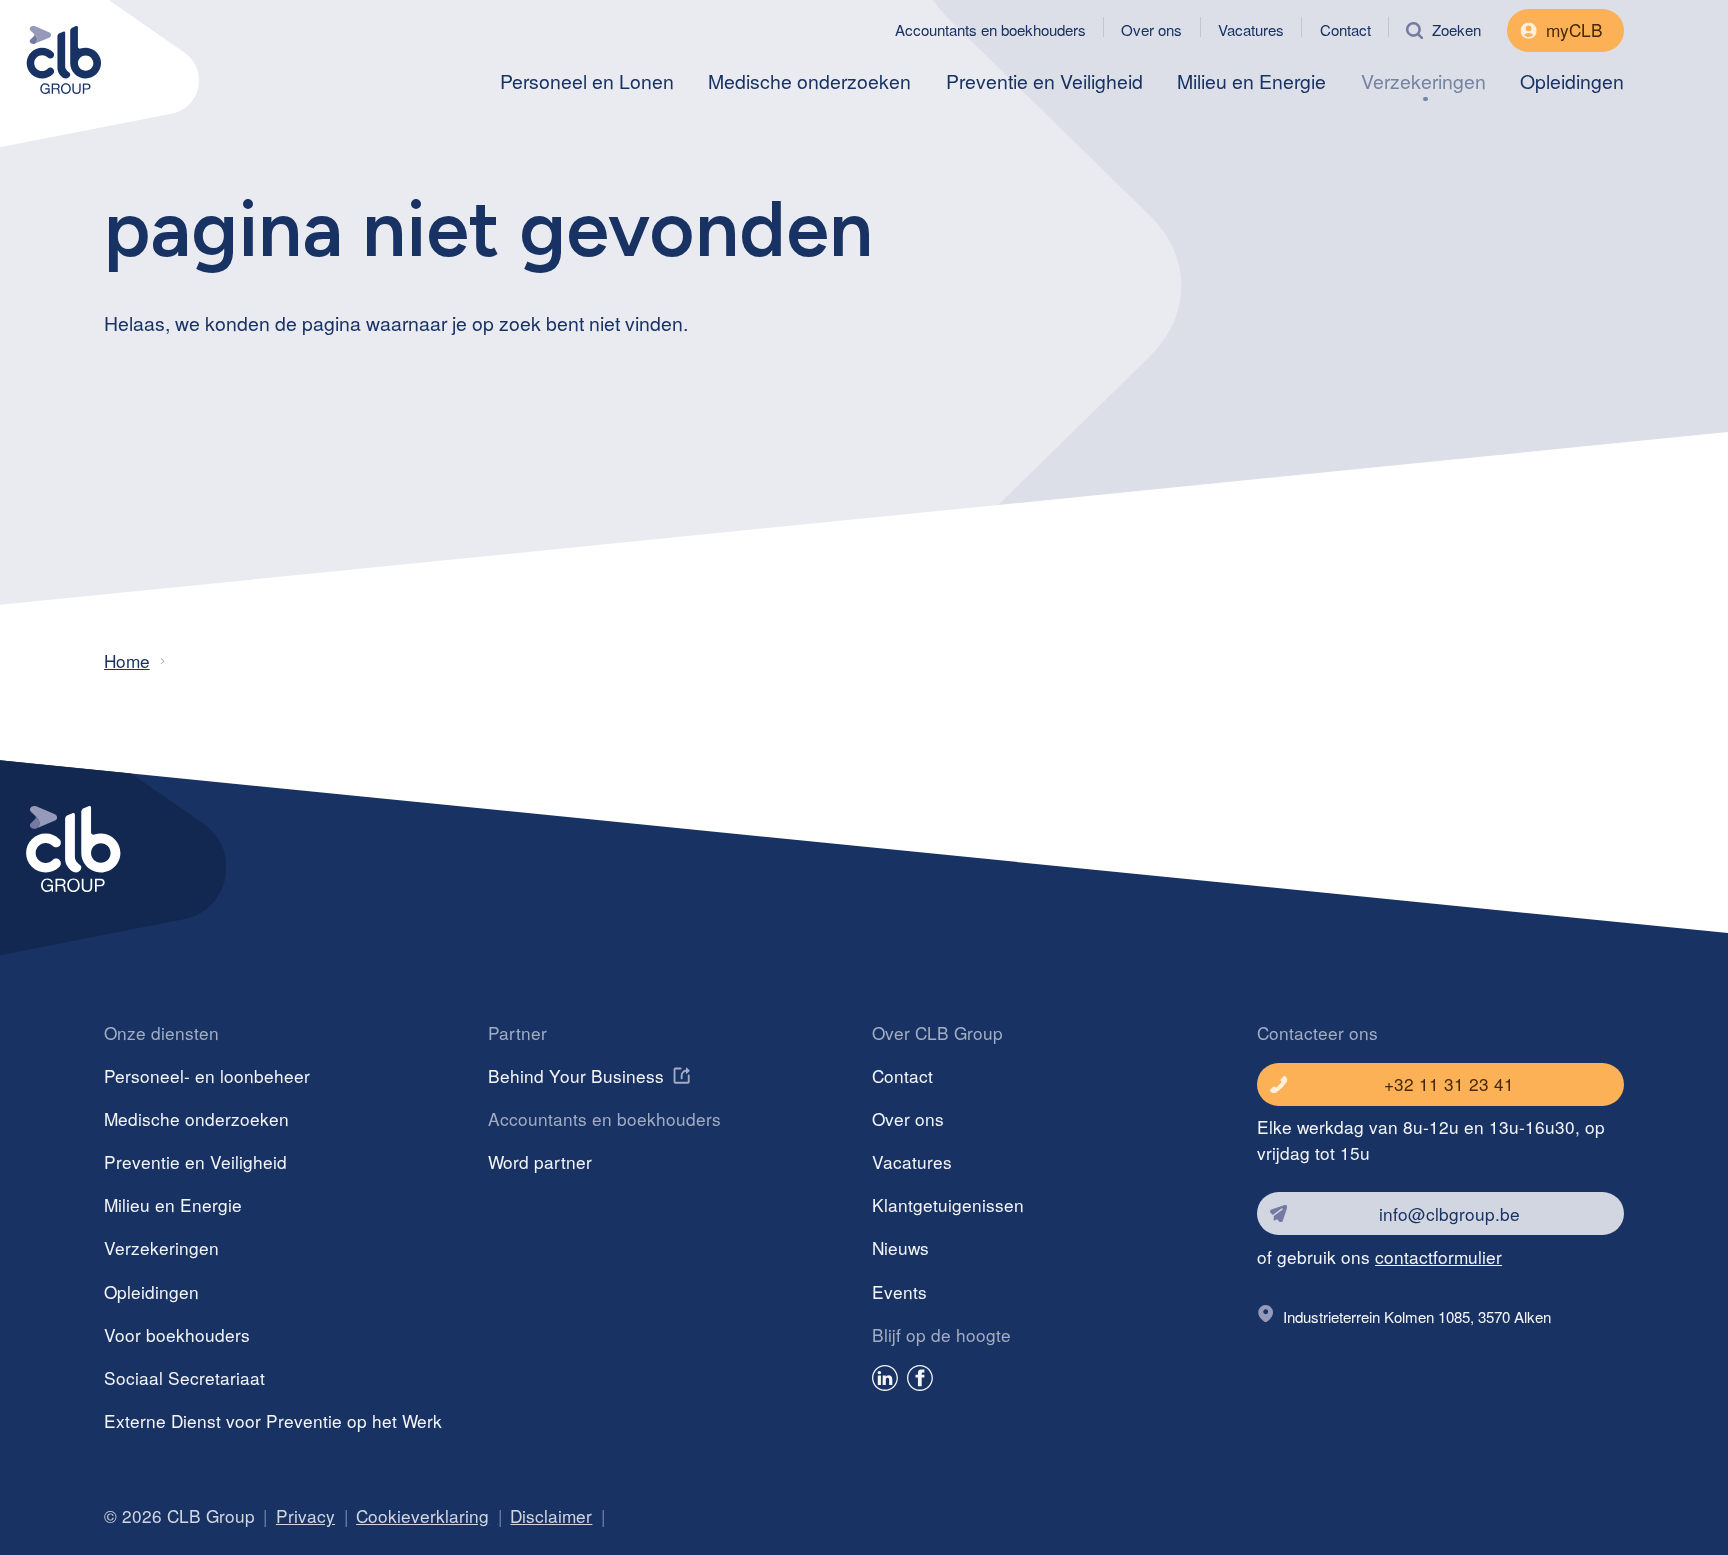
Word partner (540, 1161)
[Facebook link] (920, 1381)
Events (899, 1291)
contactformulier (1438, 1256)
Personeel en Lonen (587, 82)
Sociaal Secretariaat (184, 1377)
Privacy (305, 1515)
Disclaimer (551, 1515)
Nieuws (900, 1247)
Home (127, 660)
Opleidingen (1572, 82)
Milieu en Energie (1251, 82)
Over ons (1151, 29)
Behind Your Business (576, 1075)
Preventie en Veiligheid (1044, 82)
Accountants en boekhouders (990, 29)
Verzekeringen (1423, 82)
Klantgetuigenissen (948, 1204)
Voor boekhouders (177, 1334)
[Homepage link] (93, 56)
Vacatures (1251, 29)
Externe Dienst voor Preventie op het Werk (273, 1420)
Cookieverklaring (422, 1515)
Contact (1345, 29)
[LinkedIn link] (885, 1381)
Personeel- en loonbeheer (207, 1075)
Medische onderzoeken (809, 82)
